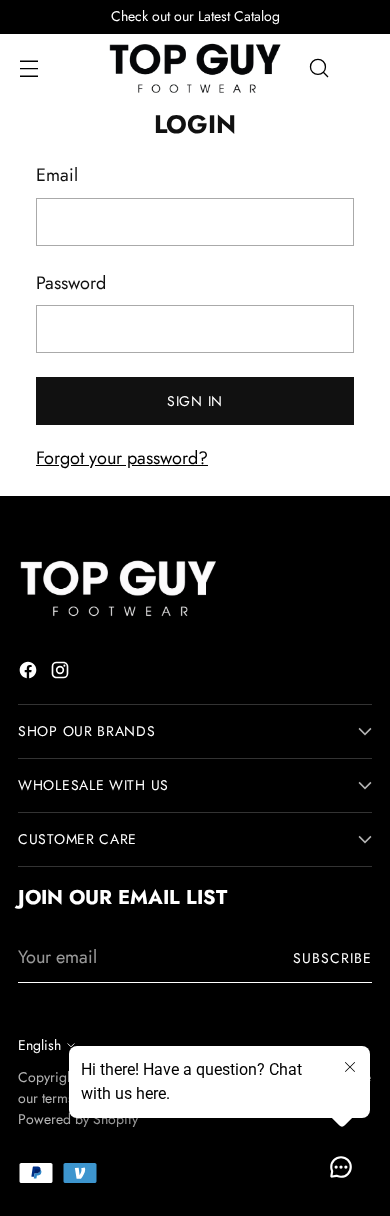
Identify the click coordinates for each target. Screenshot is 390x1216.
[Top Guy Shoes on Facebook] (30, 674)
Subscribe (332, 958)
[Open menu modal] (28, 68)
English (39, 1045)
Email (57, 175)
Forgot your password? (122, 458)
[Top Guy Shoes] (195, 68)
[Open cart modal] (361, 68)
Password (71, 283)
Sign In (195, 401)
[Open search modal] (318, 68)
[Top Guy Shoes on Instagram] (62, 674)
